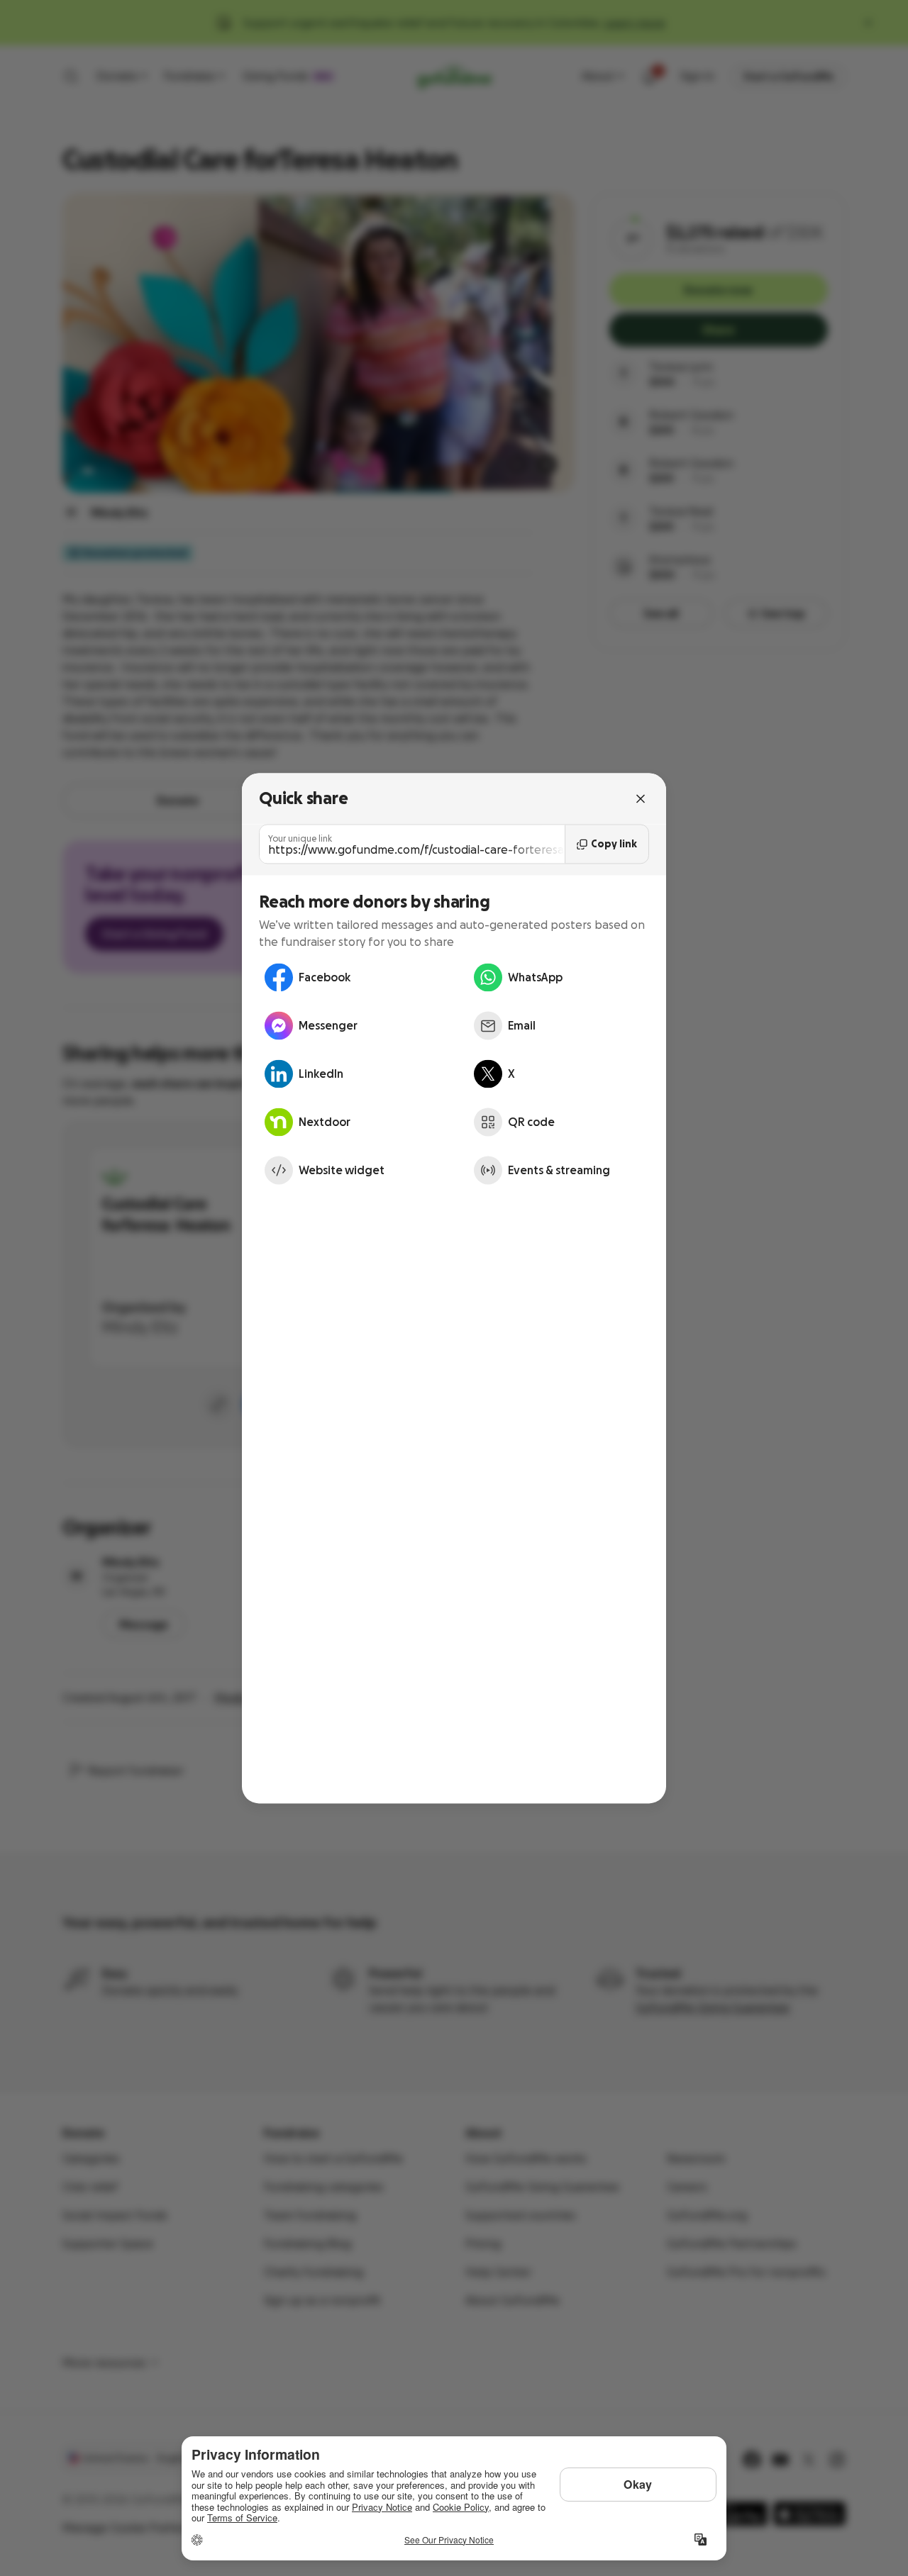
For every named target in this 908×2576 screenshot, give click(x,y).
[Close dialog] (641, 798)
